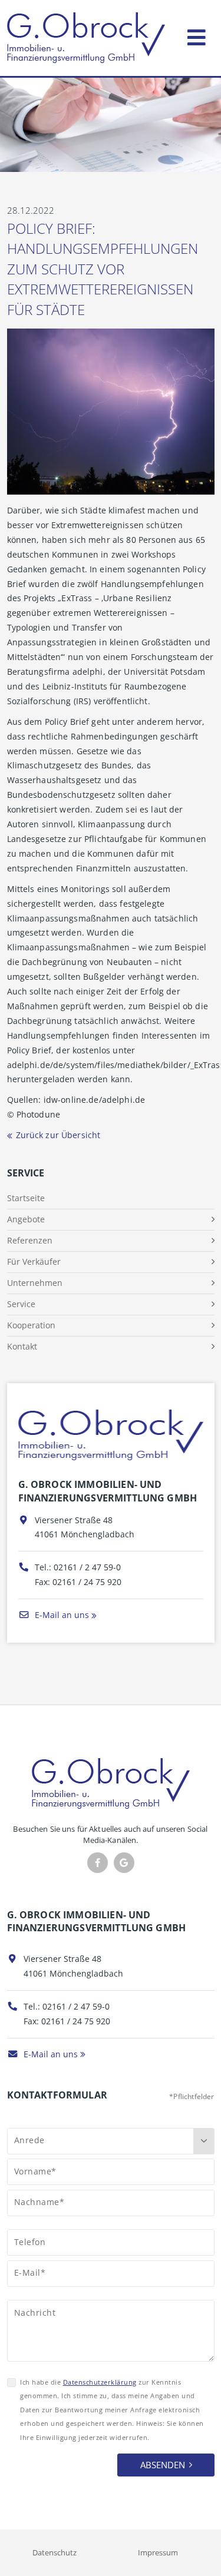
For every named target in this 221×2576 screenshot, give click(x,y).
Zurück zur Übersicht (58, 1135)
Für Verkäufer (34, 1262)
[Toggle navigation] (197, 35)
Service (21, 1304)
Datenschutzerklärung (100, 2382)
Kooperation (31, 1325)
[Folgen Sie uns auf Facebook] (98, 1863)
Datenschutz (55, 2552)
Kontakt (22, 1346)
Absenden (163, 2465)
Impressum (158, 2552)
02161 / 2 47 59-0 (87, 1567)
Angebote (26, 1219)
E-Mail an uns (61, 1615)
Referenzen (30, 1240)
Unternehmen (35, 1283)
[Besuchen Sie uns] (124, 1863)
